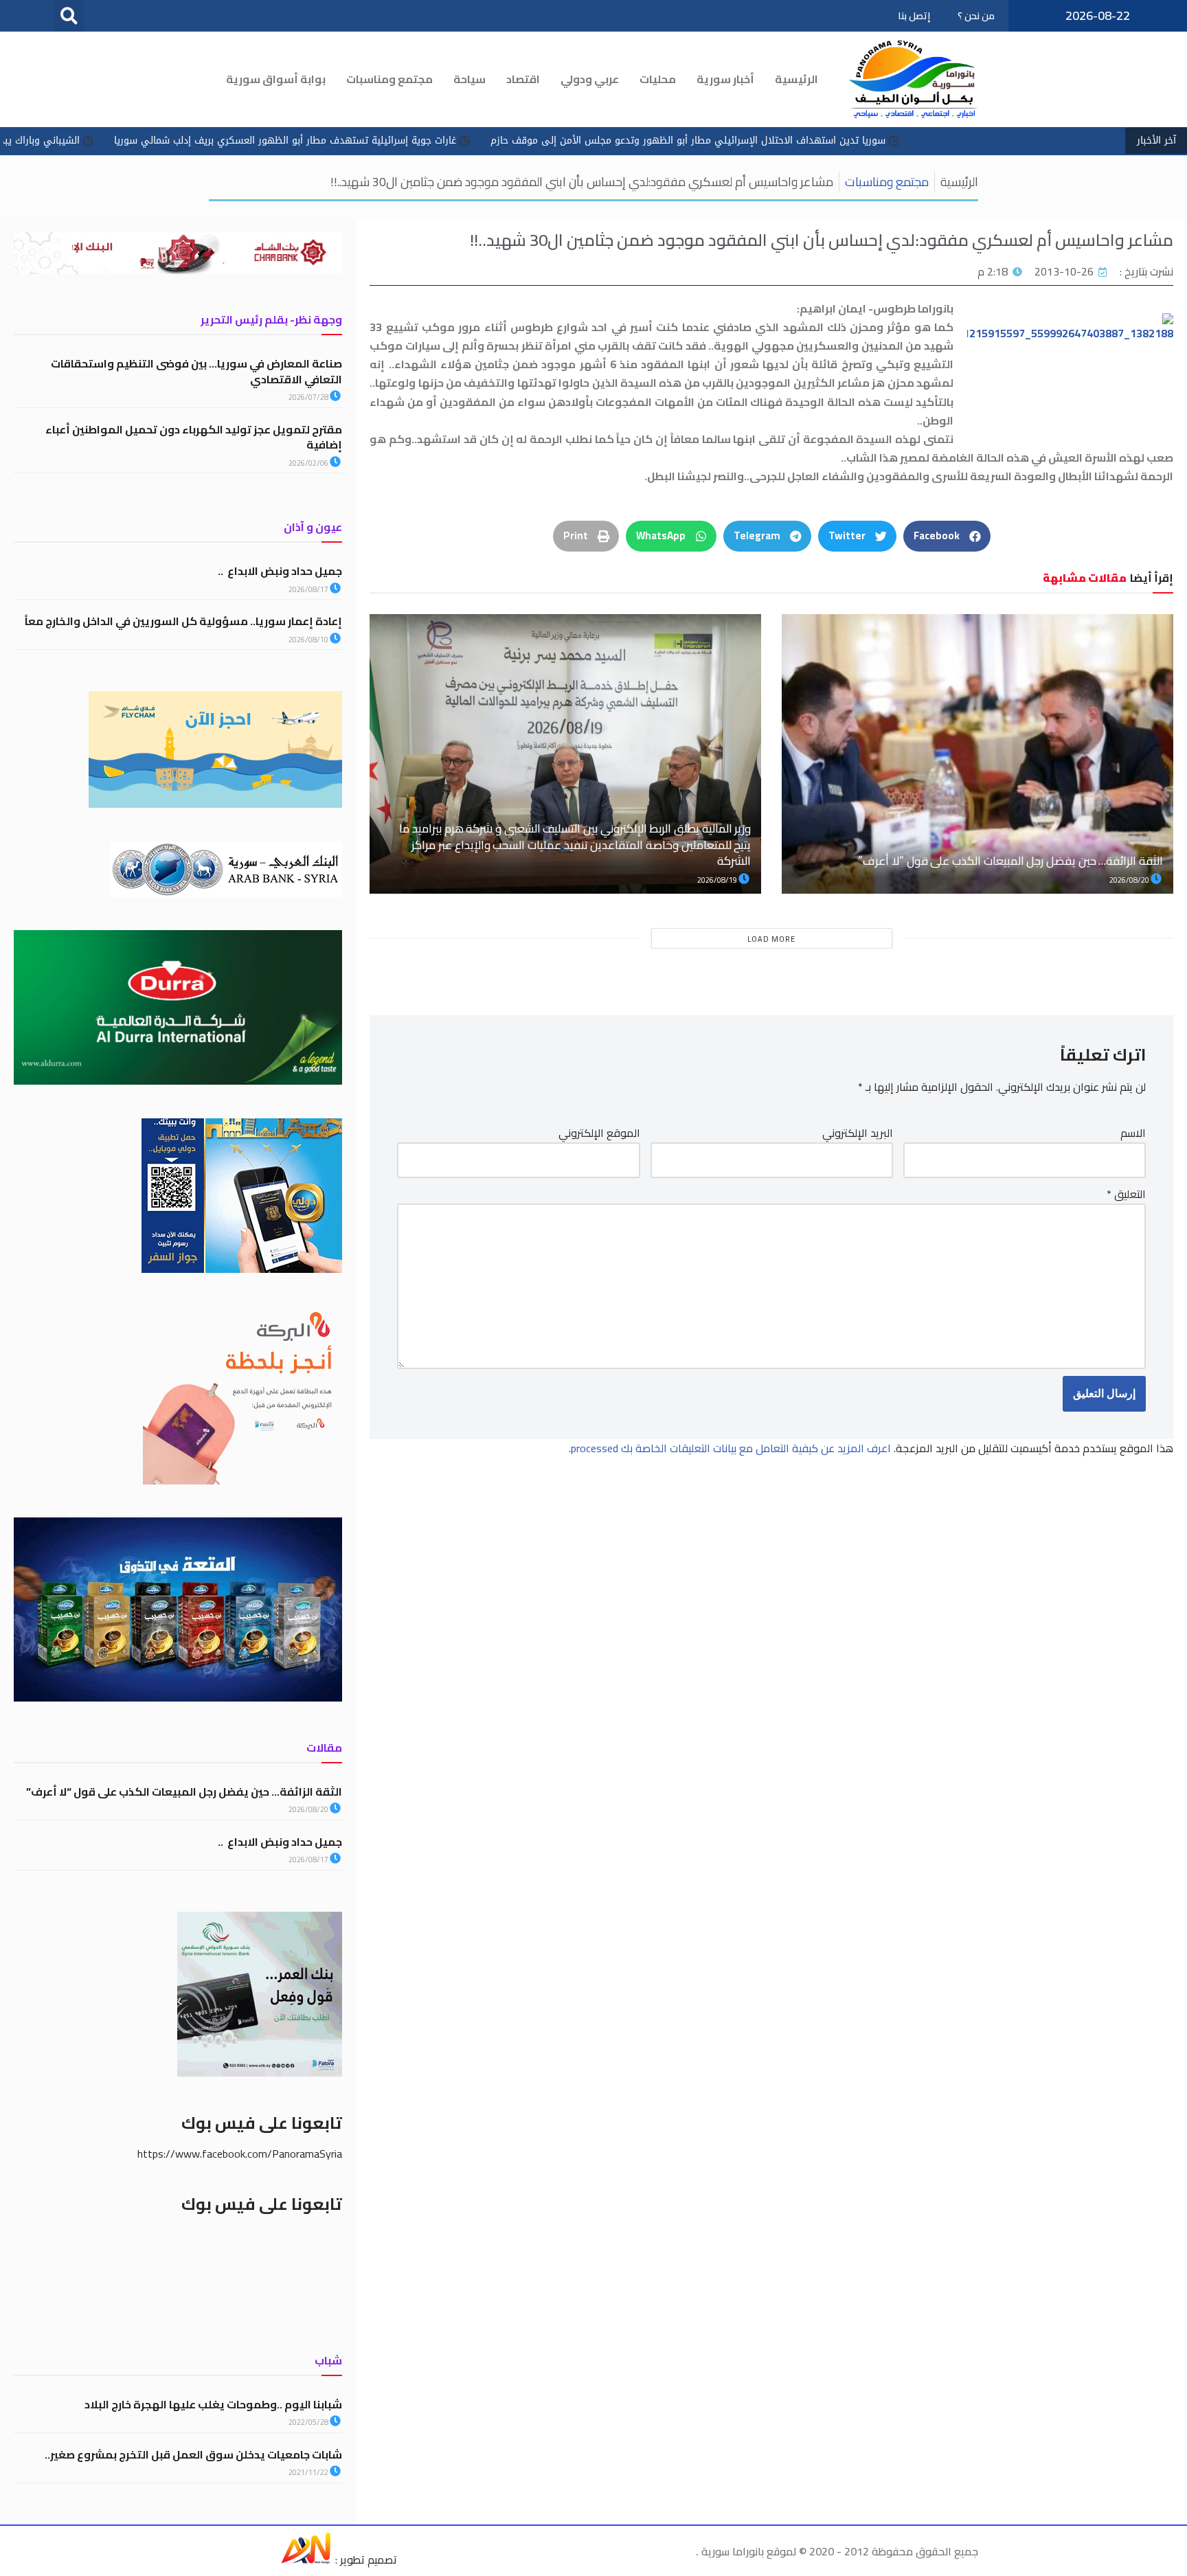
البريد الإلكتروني (858, 1133)
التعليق (1126, 1194)
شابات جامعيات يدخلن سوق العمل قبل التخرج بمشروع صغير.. (193, 2454)
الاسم (1133, 1133)
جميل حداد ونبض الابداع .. (280, 571)
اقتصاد (523, 79)
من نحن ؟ (976, 16)
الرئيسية (796, 79)
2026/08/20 (1130, 880)
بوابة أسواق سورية (276, 79)
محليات (658, 79)
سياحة (470, 79)
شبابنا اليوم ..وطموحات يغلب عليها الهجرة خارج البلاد (213, 2404)
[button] (69, 15)
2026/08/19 (718, 880)
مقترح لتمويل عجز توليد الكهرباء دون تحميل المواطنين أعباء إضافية (194, 437)
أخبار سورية (725, 79)
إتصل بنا (914, 16)
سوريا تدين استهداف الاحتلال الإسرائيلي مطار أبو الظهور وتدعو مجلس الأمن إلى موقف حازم (826, 140)
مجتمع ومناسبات (389, 79)
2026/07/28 (309, 397)
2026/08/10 (309, 640)
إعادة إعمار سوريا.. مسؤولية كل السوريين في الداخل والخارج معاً (182, 621)
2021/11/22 (309, 2472)
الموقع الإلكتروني (599, 1133)
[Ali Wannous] (306, 2560)
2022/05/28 (309, 2422)
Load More (771, 939)
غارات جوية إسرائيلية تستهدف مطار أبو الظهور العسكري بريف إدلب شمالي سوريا (423, 140)
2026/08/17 (309, 589)
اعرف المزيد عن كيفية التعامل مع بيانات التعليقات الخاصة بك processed (731, 1448)
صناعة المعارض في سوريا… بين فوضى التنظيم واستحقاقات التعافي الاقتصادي (196, 371)
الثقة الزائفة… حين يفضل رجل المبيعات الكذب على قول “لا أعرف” (1010, 861)
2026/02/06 (309, 463)
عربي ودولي (590, 79)
